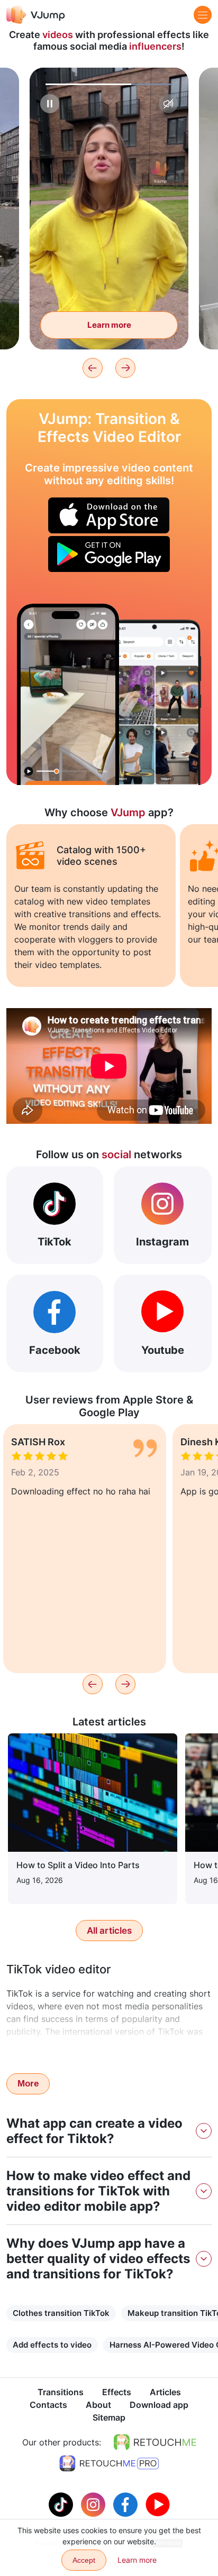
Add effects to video (52, 2345)
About (98, 2405)
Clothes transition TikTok (61, 2313)
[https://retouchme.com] (155, 2442)
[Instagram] (94, 2504)
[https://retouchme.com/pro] (109, 2463)
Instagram (162, 1242)
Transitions (61, 2392)
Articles (165, 2392)
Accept (84, 2560)
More (28, 2084)
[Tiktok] (62, 2504)
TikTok (54, 1242)
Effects (117, 2392)
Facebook (55, 1350)
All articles (109, 1931)
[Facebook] (127, 2504)
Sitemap (109, 2417)
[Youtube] (158, 2504)
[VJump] (36, 15)
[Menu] (203, 15)
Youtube (163, 1350)
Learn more (109, 325)
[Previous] (93, 368)
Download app (159, 2405)
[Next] (125, 368)
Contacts (48, 2405)
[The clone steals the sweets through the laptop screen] (68, 694)
